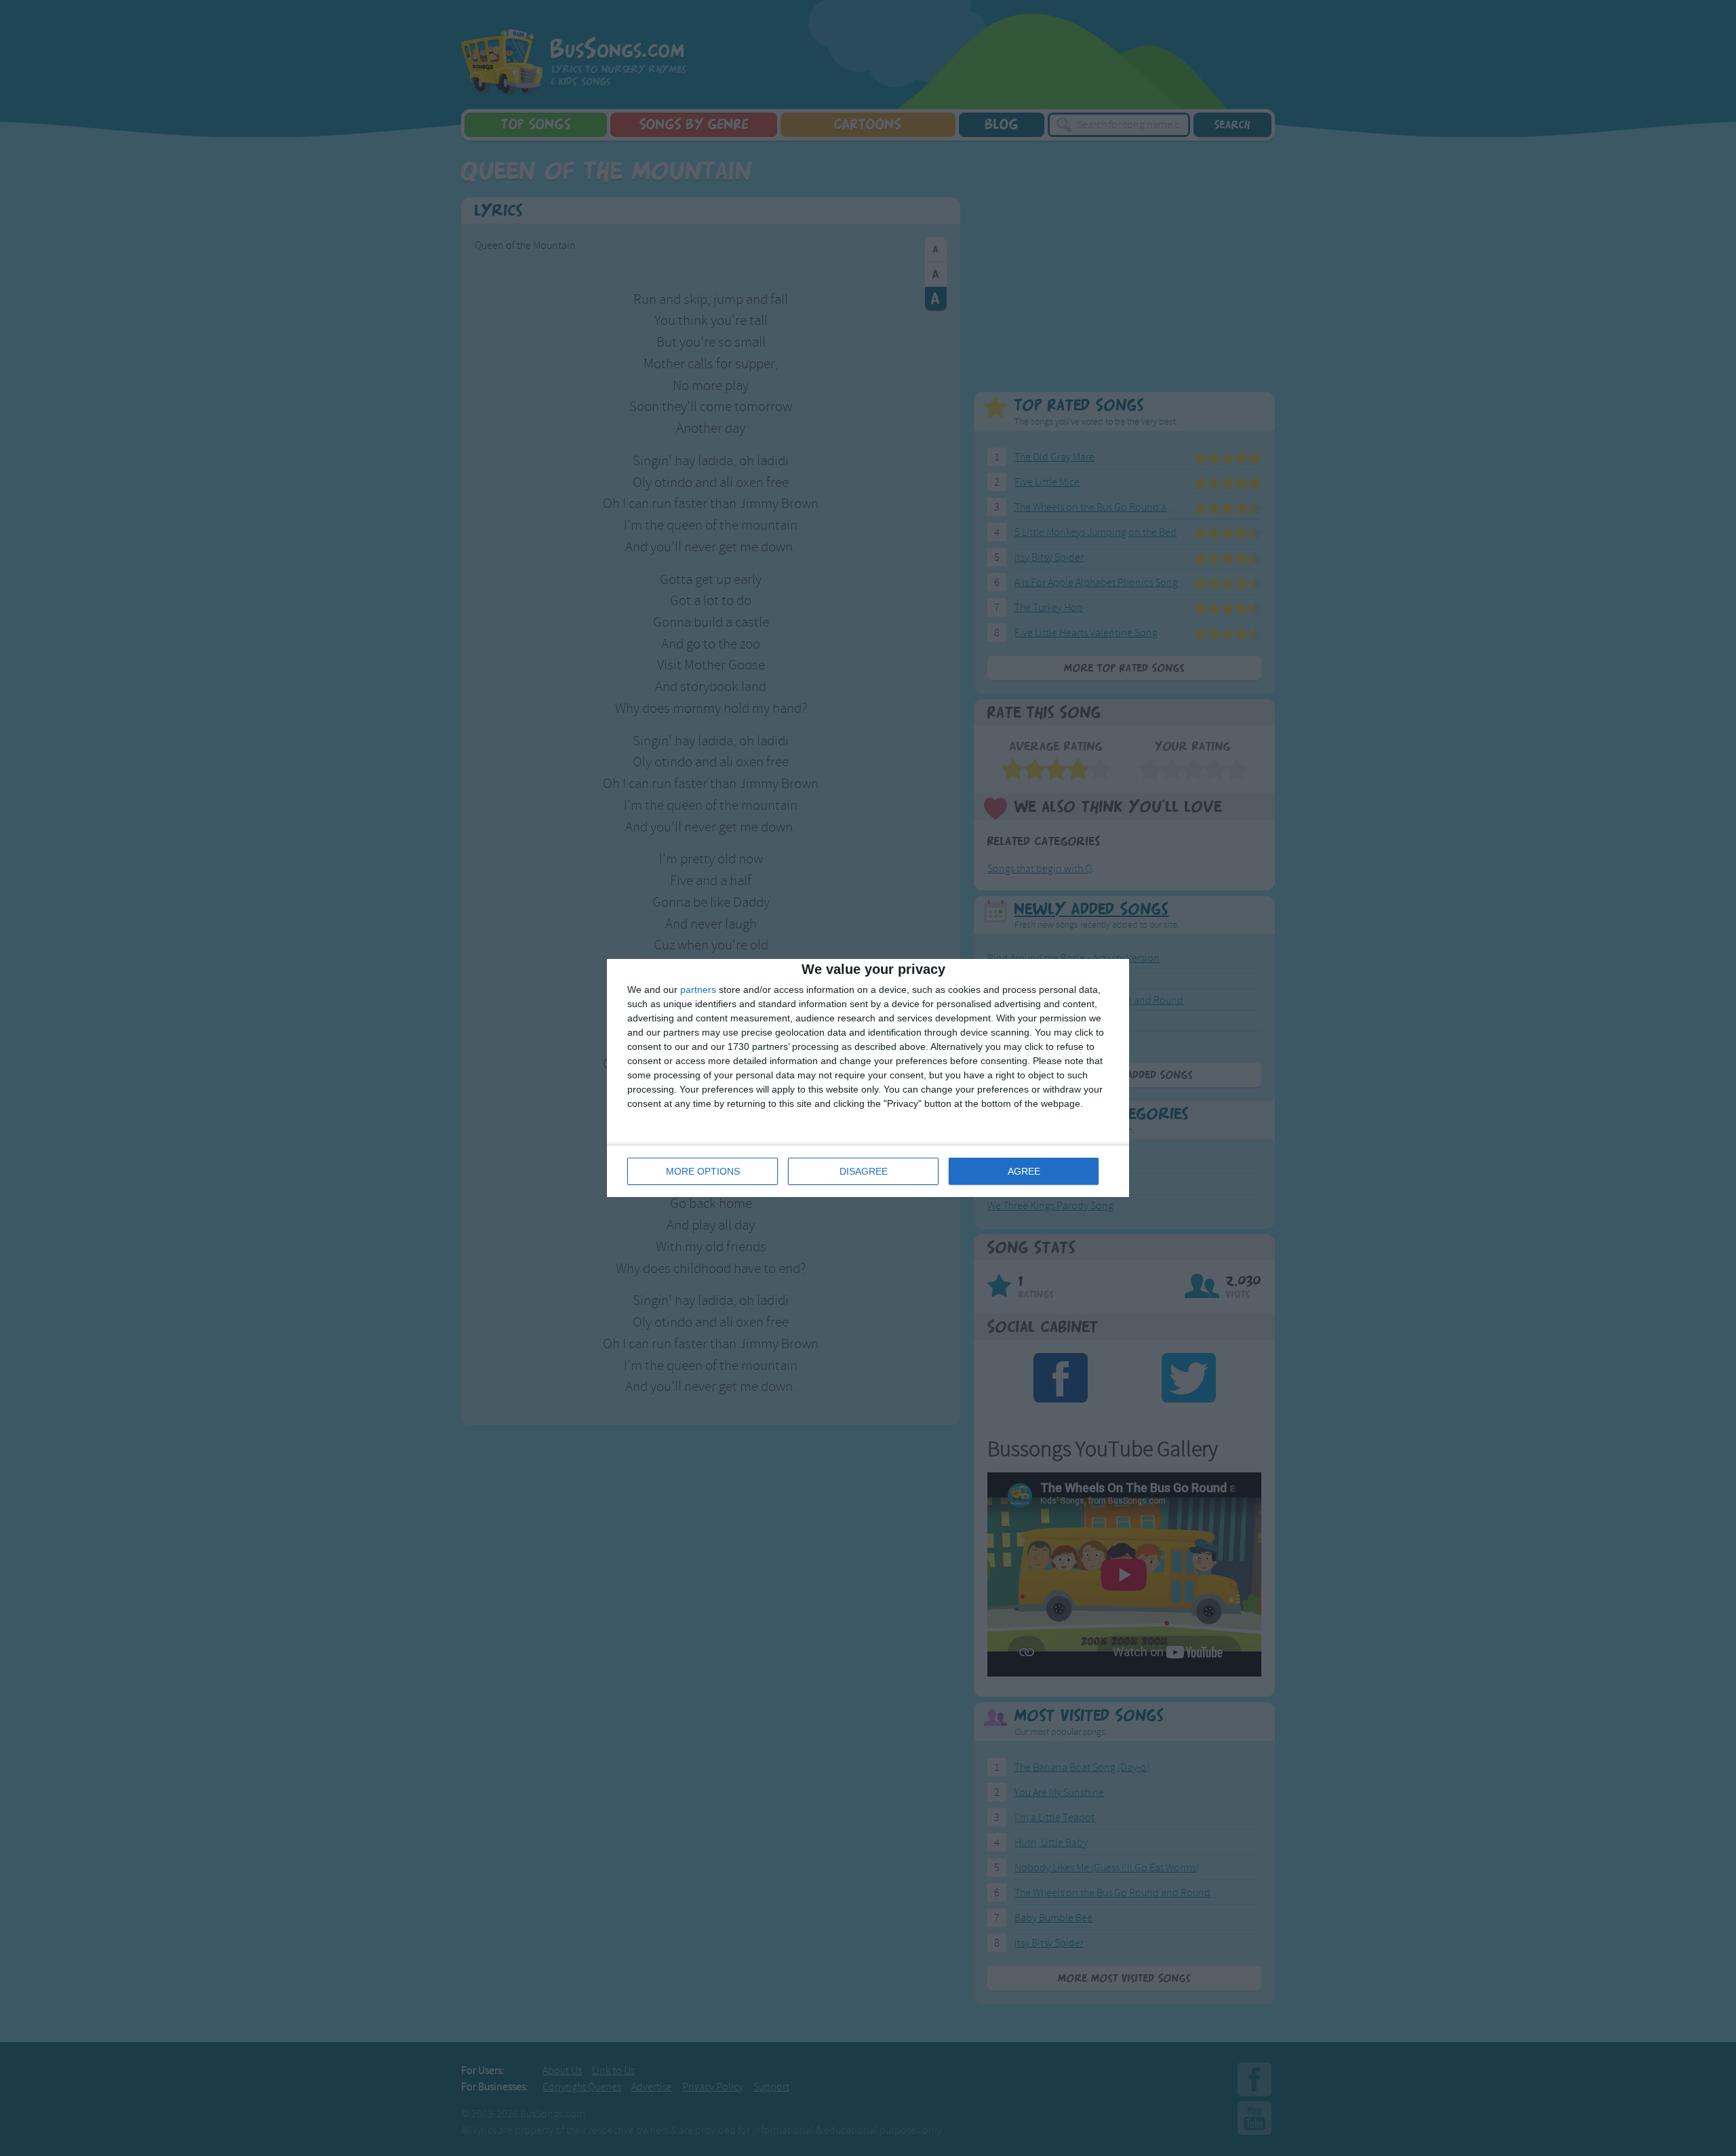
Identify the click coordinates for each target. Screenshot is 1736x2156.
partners (698, 989)
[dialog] (868, 1078)
